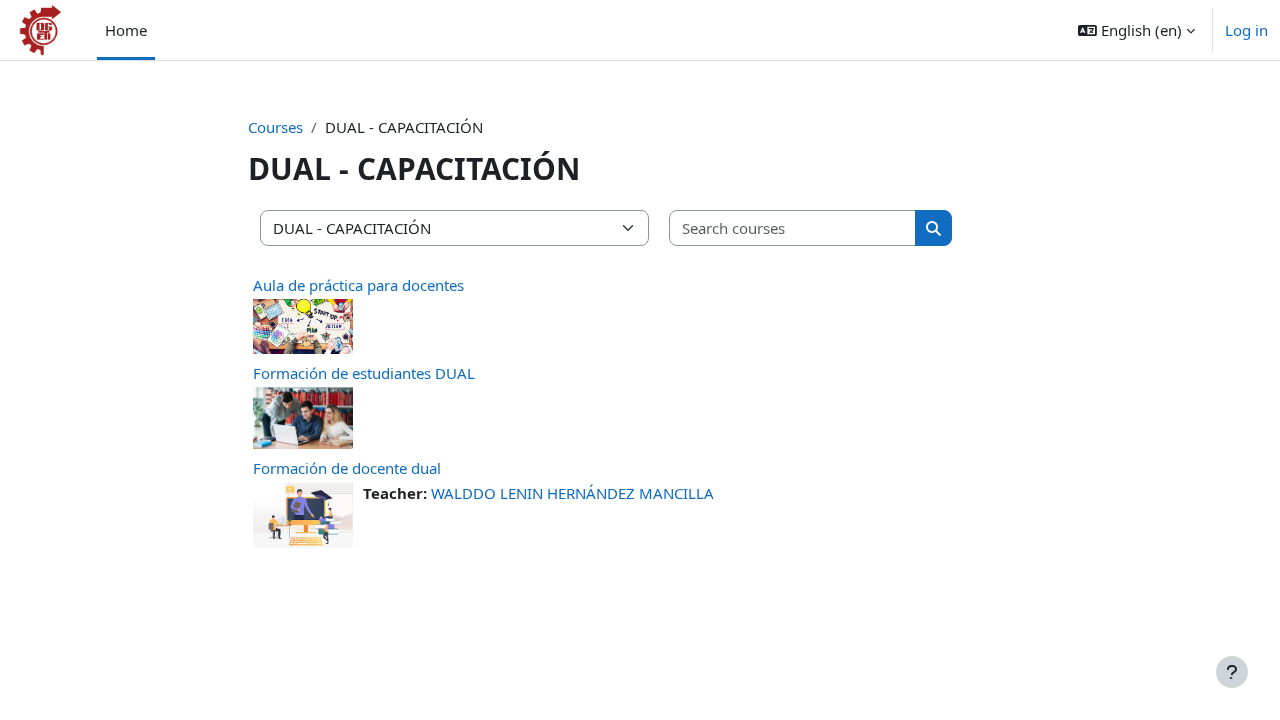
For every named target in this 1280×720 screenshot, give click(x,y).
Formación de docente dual (347, 468)
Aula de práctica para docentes (358, 285)
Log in (1246, 30)
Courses (275, 127)
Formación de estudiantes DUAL (364, 373)
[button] (1136, 30)
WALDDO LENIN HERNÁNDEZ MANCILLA (572, 493)
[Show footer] (1232, 672)
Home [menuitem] (126, 30)
